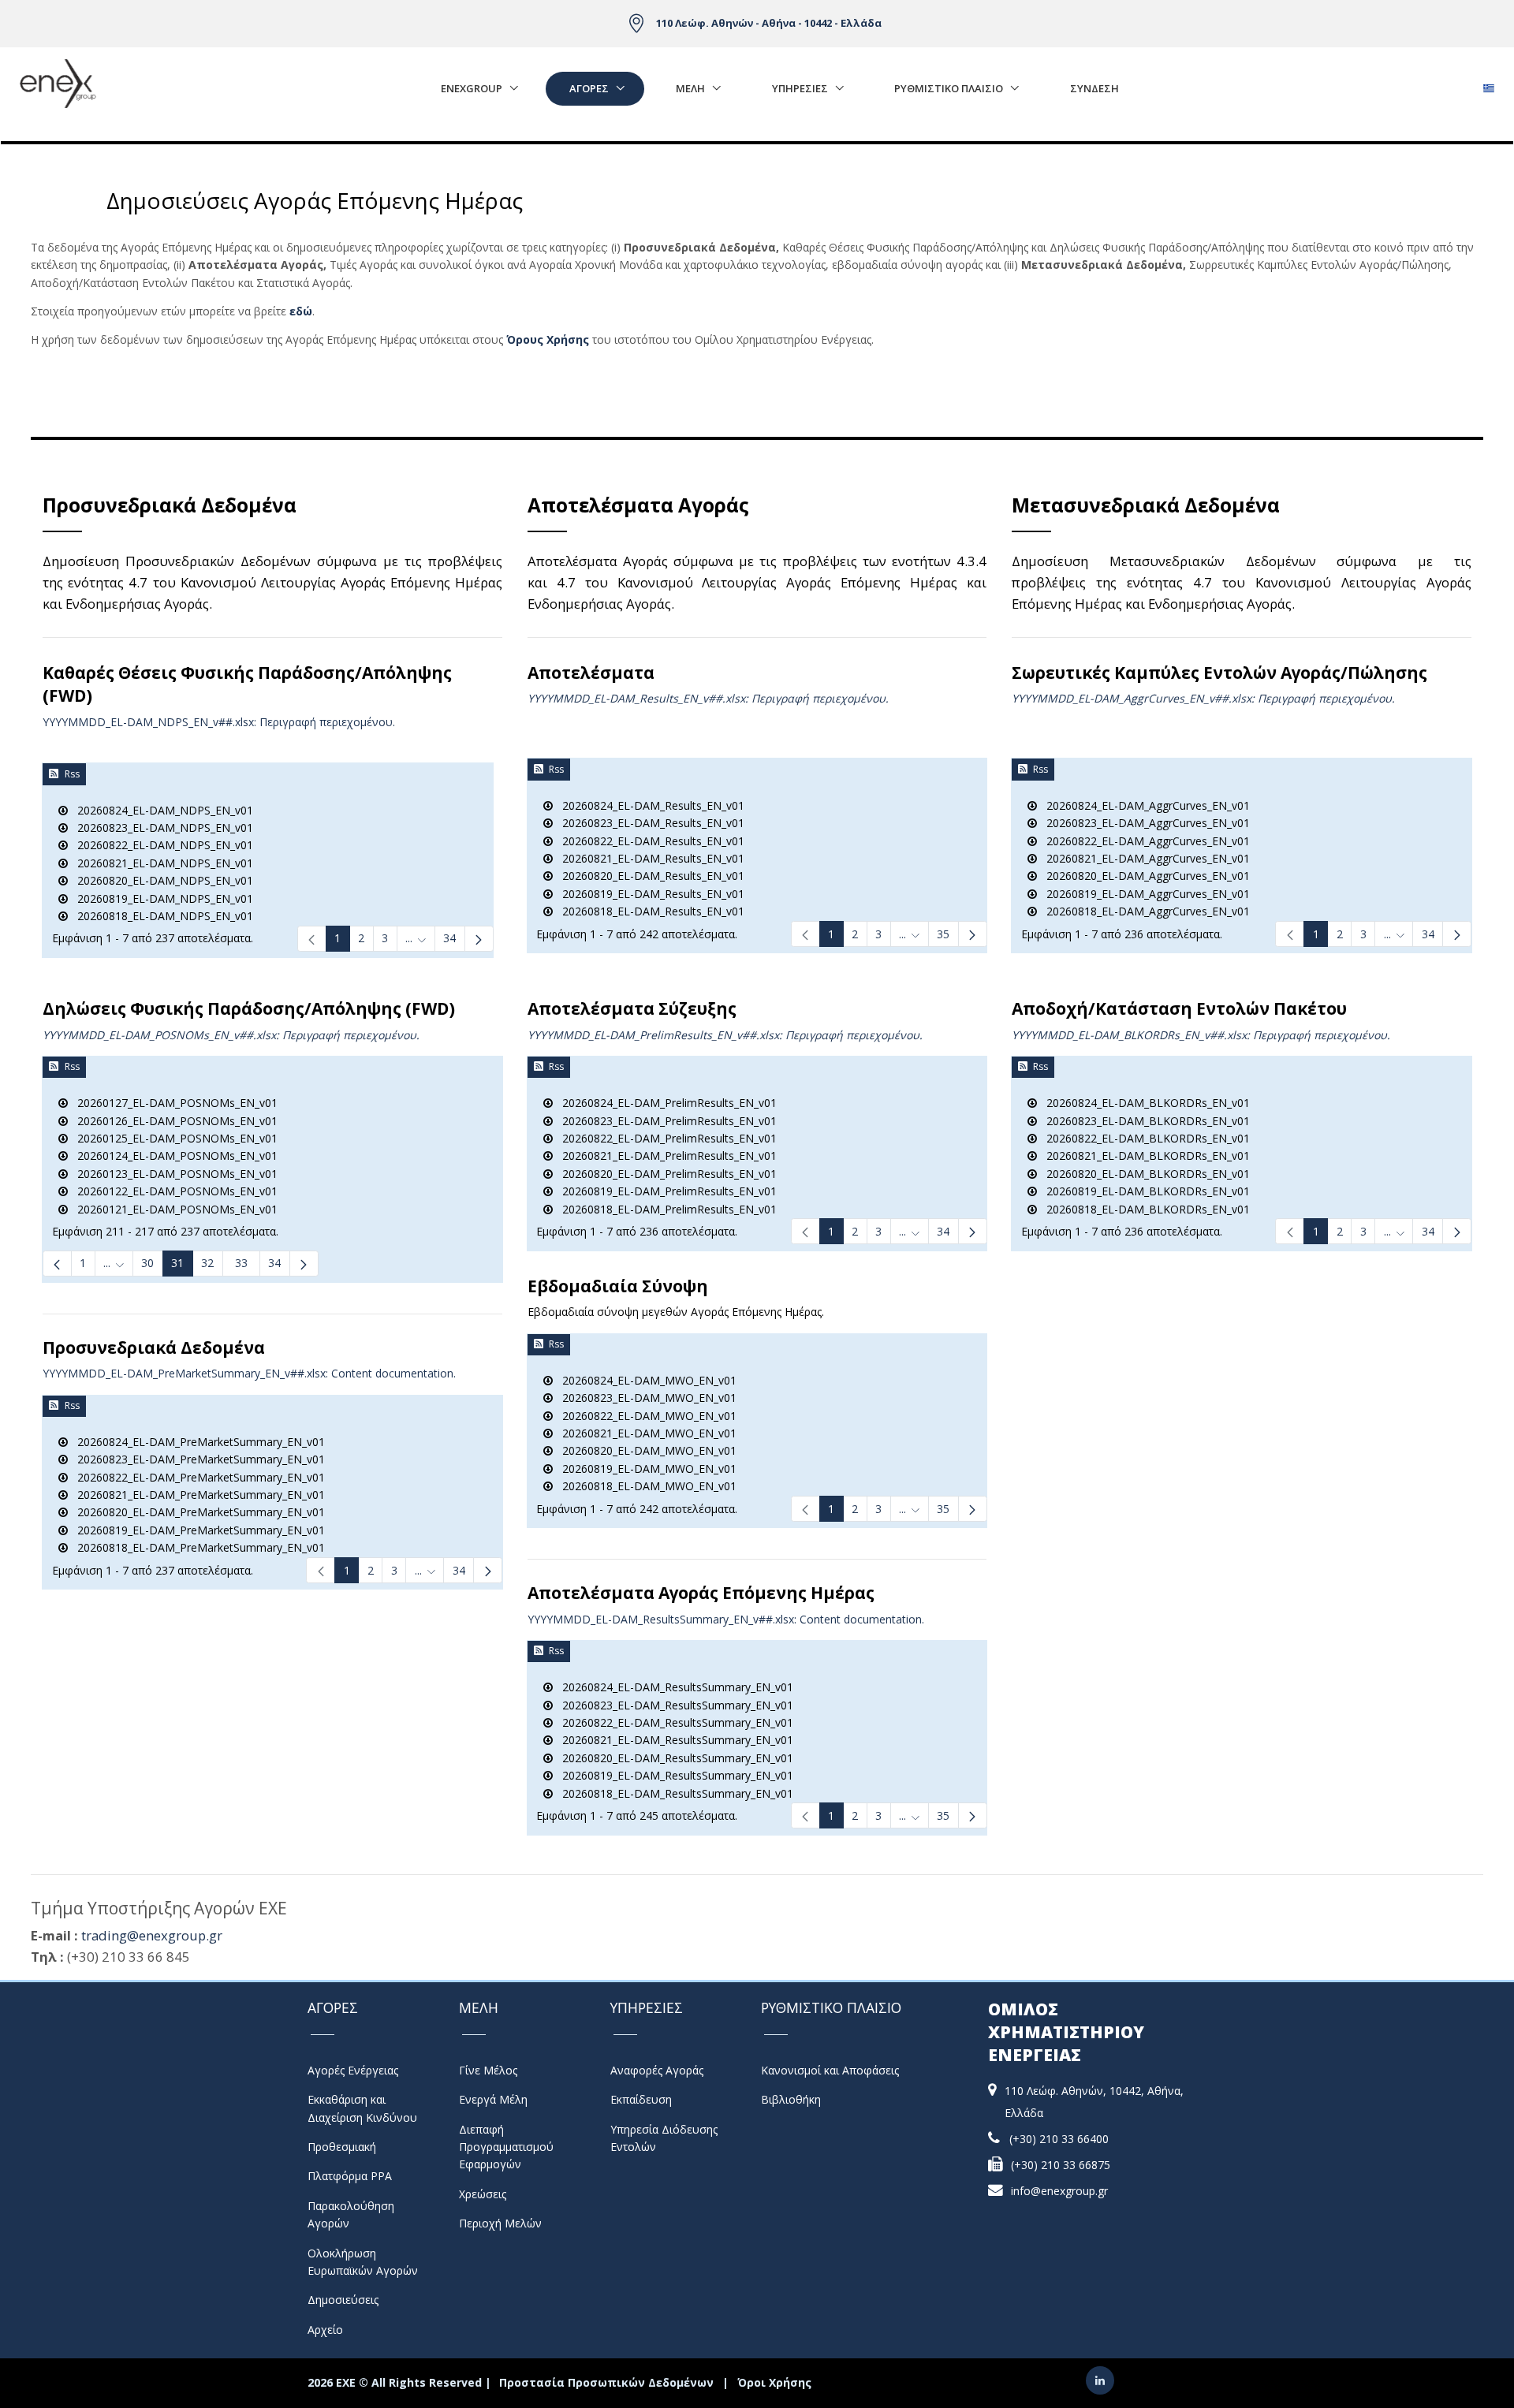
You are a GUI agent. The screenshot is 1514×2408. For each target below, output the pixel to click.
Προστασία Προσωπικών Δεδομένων (606, 2382)
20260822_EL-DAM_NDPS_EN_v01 (160, 845)
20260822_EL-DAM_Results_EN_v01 (649, 841)
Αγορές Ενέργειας (353, 2070)
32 (207, 1263)
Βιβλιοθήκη (791, 2099)
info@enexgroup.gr (1059, 2191)
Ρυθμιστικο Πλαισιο (949, 88)
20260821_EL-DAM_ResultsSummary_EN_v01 (673, 1740)
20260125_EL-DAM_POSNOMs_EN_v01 (173, 1138)
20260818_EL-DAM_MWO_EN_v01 (645, 1486)
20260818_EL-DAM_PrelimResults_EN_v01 (665, 1209)
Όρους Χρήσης (548, 339)
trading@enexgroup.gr (152, 1935)
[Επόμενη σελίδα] (479, 939)
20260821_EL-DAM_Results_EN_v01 (649, 858)
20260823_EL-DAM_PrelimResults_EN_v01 (665, 1121)
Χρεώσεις (483, 2194)
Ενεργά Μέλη (493, 2099)
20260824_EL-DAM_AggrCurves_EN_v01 (1143, 805)
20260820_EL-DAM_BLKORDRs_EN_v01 (1143, 1174)
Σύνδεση (1094, 88)
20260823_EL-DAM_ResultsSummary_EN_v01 (673, 1705)
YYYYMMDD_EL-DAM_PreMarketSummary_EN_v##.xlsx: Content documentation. (249, 1373)
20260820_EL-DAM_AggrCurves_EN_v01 (1143, 876)
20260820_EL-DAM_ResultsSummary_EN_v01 (673, 1758)
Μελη (690, 88)
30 (147, 1263)
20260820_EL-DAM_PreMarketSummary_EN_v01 (196, 1512)
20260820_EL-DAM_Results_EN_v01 (649, 876)
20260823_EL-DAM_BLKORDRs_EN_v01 (1143, 1121)
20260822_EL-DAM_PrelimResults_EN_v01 (665, 1138)
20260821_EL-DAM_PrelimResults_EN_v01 (665, 1156)
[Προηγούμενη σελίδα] (57, 1264)
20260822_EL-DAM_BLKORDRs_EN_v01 (1143, 1138)
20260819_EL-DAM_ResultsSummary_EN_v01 (673, 1775)
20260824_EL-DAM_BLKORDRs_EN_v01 (1143, 1103)
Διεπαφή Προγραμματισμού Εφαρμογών (506, 2147)
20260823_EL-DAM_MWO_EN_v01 (645, 1398)
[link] (312, 939)
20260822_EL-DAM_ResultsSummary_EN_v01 (673, 1722)
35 (943, 934)
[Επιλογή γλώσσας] (1488, 84)
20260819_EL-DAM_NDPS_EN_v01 (160, 898)
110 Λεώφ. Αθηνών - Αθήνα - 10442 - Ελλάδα (769, 23)
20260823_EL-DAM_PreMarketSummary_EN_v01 (196, 1459)
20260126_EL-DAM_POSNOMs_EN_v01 (173, 1121)
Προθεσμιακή (342, 2147)
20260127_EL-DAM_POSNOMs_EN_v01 (173, 1103)
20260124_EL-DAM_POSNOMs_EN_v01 (173, 1156)
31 (177, 1263)
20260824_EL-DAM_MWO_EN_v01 (645, 1380)
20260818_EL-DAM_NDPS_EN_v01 (160, 916)
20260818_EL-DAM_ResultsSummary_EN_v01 (673, 1793)
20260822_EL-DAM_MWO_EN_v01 (645, 1416)
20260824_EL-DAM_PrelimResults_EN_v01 (665, 1103)
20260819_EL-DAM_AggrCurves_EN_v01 (1143, 894)
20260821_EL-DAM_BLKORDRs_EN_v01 (1143, 1156)
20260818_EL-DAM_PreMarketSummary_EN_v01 (196, 1547)
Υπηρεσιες (800, 88)
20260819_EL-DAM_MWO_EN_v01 (645, 1469)
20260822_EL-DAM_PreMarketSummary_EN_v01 (196, 1477)
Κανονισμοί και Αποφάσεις (830, 2070)
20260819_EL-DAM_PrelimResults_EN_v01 (665, 1191)
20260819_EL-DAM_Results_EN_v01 (649, 894)
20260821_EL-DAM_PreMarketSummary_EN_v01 (196, 1495)
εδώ (301, 311)
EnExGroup (472, 88)
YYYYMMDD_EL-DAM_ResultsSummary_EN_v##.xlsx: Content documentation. (726, 1619)
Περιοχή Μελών (500, 2223)
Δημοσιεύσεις (343, 2300)
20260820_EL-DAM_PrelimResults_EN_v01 (665, 1174)
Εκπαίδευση (641, 2099)
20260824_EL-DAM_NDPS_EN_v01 (160, 810)
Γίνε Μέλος (488, 2070)
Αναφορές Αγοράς (657, 2070)
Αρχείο (325, 2330)
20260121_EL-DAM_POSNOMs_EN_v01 (173, 1209)
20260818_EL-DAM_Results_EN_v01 (649, 911)
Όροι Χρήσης (774, 2382)
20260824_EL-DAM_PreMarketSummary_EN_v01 (196, 1442)
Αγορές (589, 88)
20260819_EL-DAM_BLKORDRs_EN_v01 (1143, 1191)
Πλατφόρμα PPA (350, 2176)
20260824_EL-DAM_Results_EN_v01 (649, 805)
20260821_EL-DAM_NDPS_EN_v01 (160, 863)
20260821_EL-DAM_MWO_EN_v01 (645, 1433)
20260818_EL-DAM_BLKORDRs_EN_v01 (1143, 1209)
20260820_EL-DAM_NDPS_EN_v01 (160, 880)
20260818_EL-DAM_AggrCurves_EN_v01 (1143, 911)
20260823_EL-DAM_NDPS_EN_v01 (160, 828)
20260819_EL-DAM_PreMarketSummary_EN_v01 (196, 1530)
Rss (72, 774)
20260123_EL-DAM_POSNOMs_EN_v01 (173, 1174)
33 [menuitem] (241, 1263)
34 (449, 938)
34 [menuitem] (274, 1263)
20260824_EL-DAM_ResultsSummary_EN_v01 (673, 1687)
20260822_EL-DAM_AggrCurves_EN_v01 (1143, 841)
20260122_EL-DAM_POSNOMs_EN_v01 (173, 1191)
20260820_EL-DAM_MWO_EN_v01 (645, 1450)
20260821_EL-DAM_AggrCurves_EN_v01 (1143, 858)
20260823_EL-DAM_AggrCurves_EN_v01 (1143, 823)
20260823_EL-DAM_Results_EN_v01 (649, 823)
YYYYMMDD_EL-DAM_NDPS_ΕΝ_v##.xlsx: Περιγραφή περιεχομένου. (219, 722)
